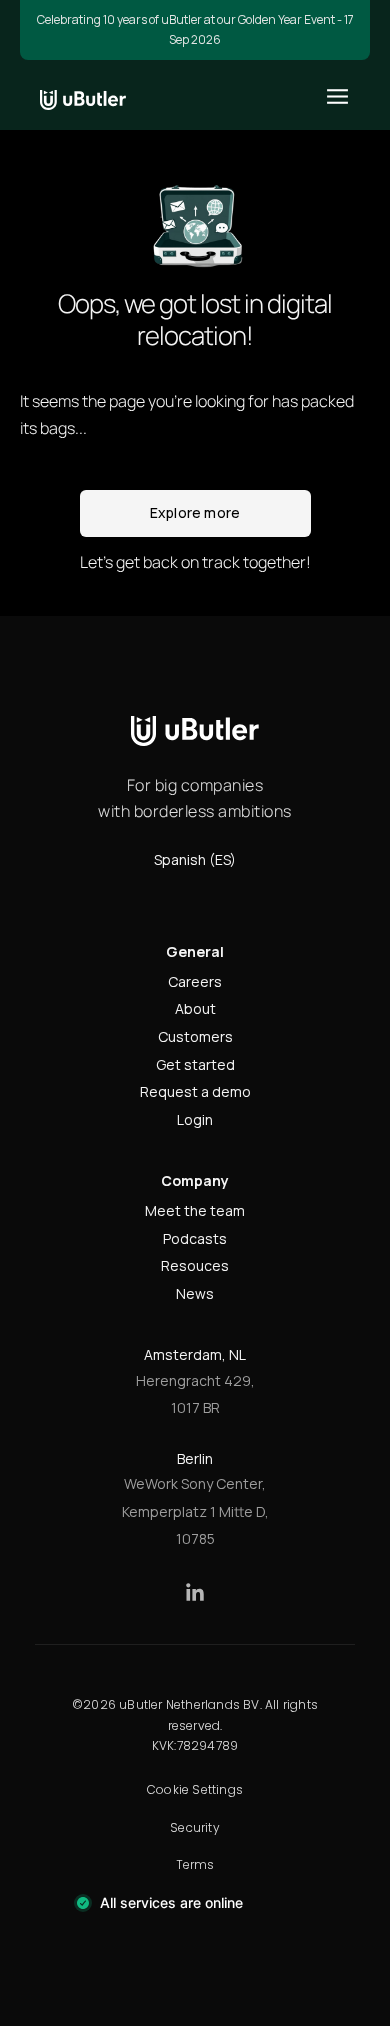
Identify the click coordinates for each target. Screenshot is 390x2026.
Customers (195, 1036)
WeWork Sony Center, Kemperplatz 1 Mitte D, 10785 (195, 1510)
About (195, 1008)
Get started (195, 1064)
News (195, 1293)
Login (195, 1119)
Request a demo (195, 1091)
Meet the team (195, 1210)
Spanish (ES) (195, 859)
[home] (83, 95)
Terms (195, 1864)
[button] (337, 96)
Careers (195, 981)
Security (195, 1827)
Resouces (195, 1265)
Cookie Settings (195, 1789)
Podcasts (195, 1238)
